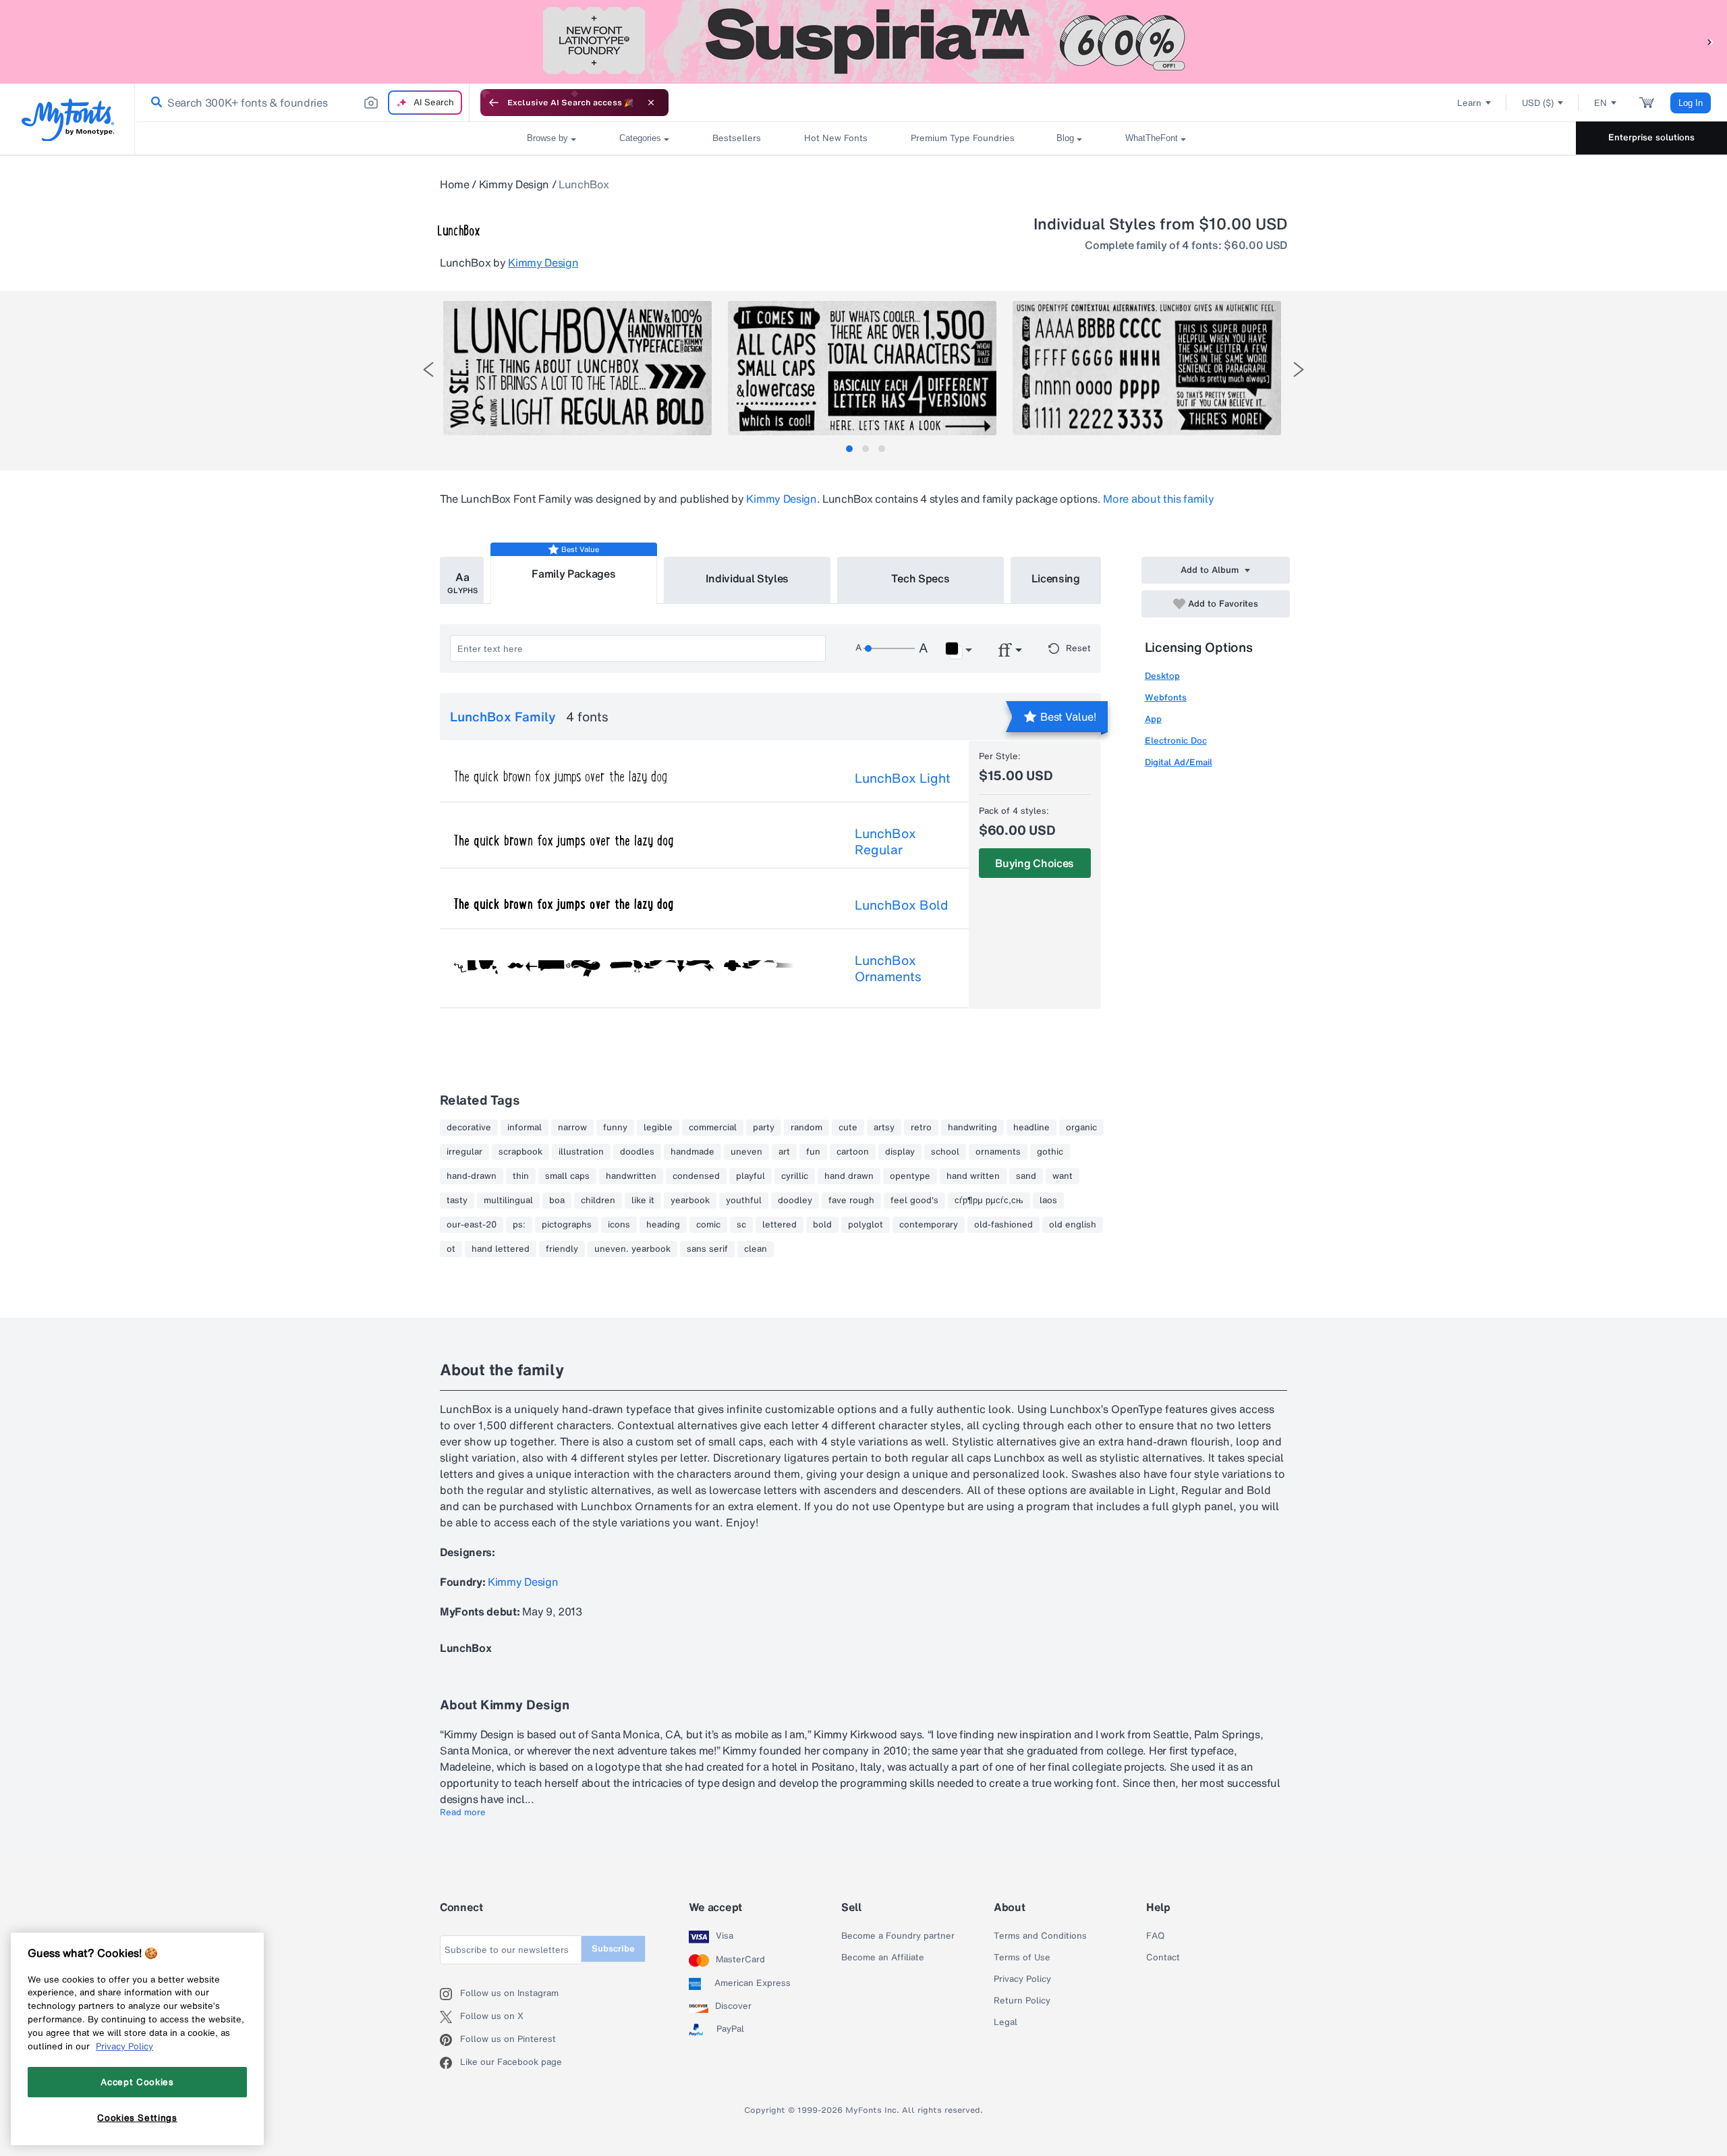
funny (615, 1128)
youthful (744, 1200)
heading (663, 1225)
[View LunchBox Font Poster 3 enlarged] (1147, 368)
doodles (637, 1152)
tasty (457, 1200)
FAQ (1155, 1936)
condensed (696, 1176)
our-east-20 (472, 1225)
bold (822, 1225)
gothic (1050, 1152)
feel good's (914, 1200)
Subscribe (613, 1948)
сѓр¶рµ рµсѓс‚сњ (989, 1200)
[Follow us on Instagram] (450, 1994)
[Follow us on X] (450, 2017)
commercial (713, 1128)
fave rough (851, 1200)
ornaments (998, 1152)
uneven (746, 1152)
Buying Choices (1035, 863)
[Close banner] (651, 103)
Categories (640, 138)
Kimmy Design (514, 184)
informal (525, 1128)
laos (1048, 1200)
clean (756, 1249)
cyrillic (795, 1176)
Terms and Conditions (1040, 1936)
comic (708, 1225)
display (900, 1152)
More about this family (1158, 499)
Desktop (1162, 676)
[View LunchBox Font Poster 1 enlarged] (577, 368)
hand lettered (501, 1249)
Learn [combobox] (1469, 103)
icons (619, 1225)
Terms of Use (1022, 1958)
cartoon (853, 1152)
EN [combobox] (1601, 103)
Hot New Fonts (836, 138)
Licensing (1056, 578)
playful (751, 1176)
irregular (464, 1152)
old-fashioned (1003, 1225)
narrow (572, 1128)
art (784, 1152)
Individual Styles (747, 578)
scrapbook (520, 1152)
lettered (780, 1225)
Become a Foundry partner (898, 1936)
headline (1031, 1128)
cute (848, 1128)
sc (741, 1225)
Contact (1163, 1958)
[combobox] (302, 103)
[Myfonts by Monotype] (68, 120)
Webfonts (1166, 697)
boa (557, 1200)
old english (1073, 1225)
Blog (1065, 138)
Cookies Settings (137, 2118)
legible (658, 1128)
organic (1081, 1128)
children (598, 1200)
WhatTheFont (1152, 138)
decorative (469, 1128)
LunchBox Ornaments (888, 968)
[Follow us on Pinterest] (450, 2040)
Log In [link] (1691, 103)
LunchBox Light (903, 778)
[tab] (849, 449)
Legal (1006, 2022)
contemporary (929, 1225)
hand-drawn (472, 1176)
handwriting (972, 1128)
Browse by (547, 138)
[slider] (889, 648)
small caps (567, 1176)
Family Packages (573, 574)
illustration (581, 1152)
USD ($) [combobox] (1538, 103)
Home (455, 184)
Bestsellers (737, 138)
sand (1026, 1176)
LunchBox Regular (885, 841)
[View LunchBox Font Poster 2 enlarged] (862, 368)
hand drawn (849, 1176)
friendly (562, 1249)
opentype (910, 1176)
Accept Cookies (137, 2082)
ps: (519, 1225)
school (945, 1152)
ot (451, 1249)
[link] (154, 103)
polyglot (866, 1225)
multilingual (508, 1200)
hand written (973, 1176)
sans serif (707, 1249)
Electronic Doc (1176, 741)
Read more (463, 1813)
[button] (1710, 42)
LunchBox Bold (901, 905)
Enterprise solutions (1651, 137)
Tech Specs (921, 578)
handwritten (631, 1176)
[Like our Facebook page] (450, 2063)
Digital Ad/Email (1179, 762)
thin (521, 1176)
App (1153, 719)
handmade (692, 1152)
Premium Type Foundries (962, 138)
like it (643, 1200)
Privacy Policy (1022, 1979)
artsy (884, 1128)
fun (813, 1152)
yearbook (690, 1200)
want (1063, 1176)
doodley (795, 1200)
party (764, 1128)
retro (921, 1128)
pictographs (567, 1225)
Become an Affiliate (883, 1958)
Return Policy (1022, 2001)
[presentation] (428, 369)
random (806, 1128)
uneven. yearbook (632, 1249)
